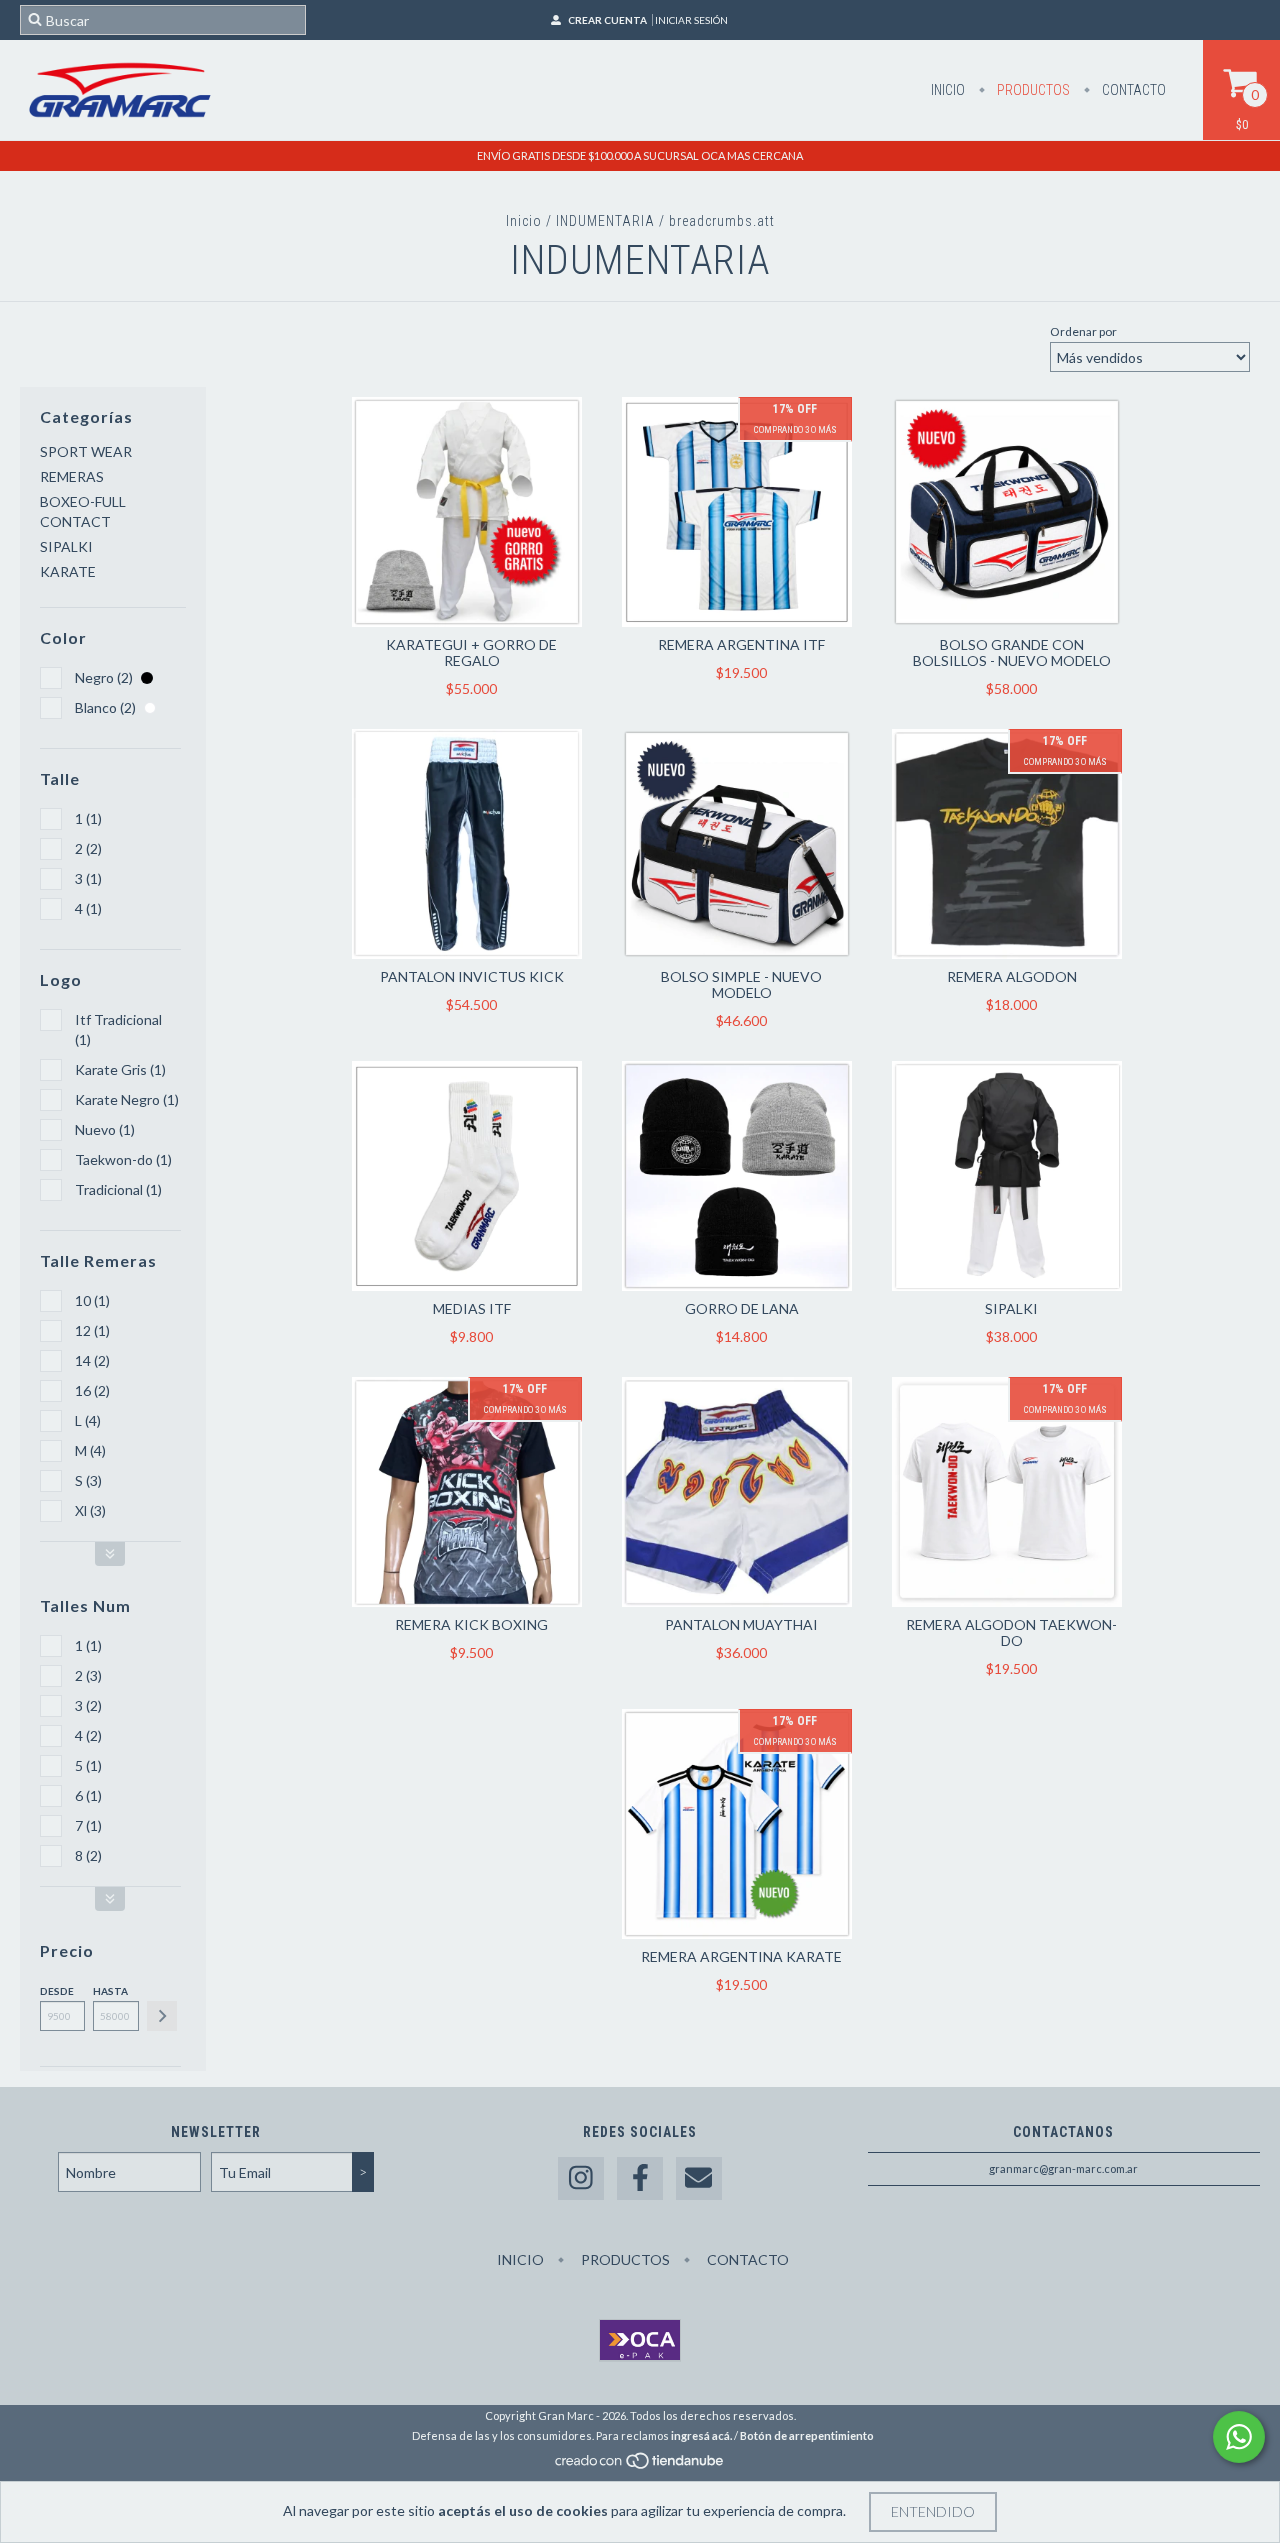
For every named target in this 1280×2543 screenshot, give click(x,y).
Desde (57, 1991)
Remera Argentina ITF (741, 644)
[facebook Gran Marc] (640, 2178)
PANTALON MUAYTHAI (741, 1624)
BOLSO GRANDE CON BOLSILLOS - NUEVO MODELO (1012, 652)
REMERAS (72, 476)
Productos (1032, 90)
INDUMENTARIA (605, 221)
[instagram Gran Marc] (581, 2178)
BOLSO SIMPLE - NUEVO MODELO (741, 984)
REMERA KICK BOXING (471, 1624)
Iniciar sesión (691, 20)
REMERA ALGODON (1012, 976)
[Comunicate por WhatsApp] (1239, 2437)
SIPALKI (66, 546)
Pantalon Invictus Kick (472, 976)
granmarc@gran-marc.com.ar (1063, 2168)
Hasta (110, 1991)
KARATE (68, 571)
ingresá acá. (701, 2435)
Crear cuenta (607, 20)
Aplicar (162, 2016)
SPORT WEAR (86, 451)
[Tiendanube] (640, 2465)
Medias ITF (472, 1308)
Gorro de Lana (742, 1308)
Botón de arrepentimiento (807, 2435)
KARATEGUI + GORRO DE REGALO (471, 652)
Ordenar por (1083, 331)
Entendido (933, 2511)
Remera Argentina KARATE (741, 1956)
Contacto (1132, 90)
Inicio (948, 90)
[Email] (699, 2178)
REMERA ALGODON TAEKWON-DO (1011, 1632)
